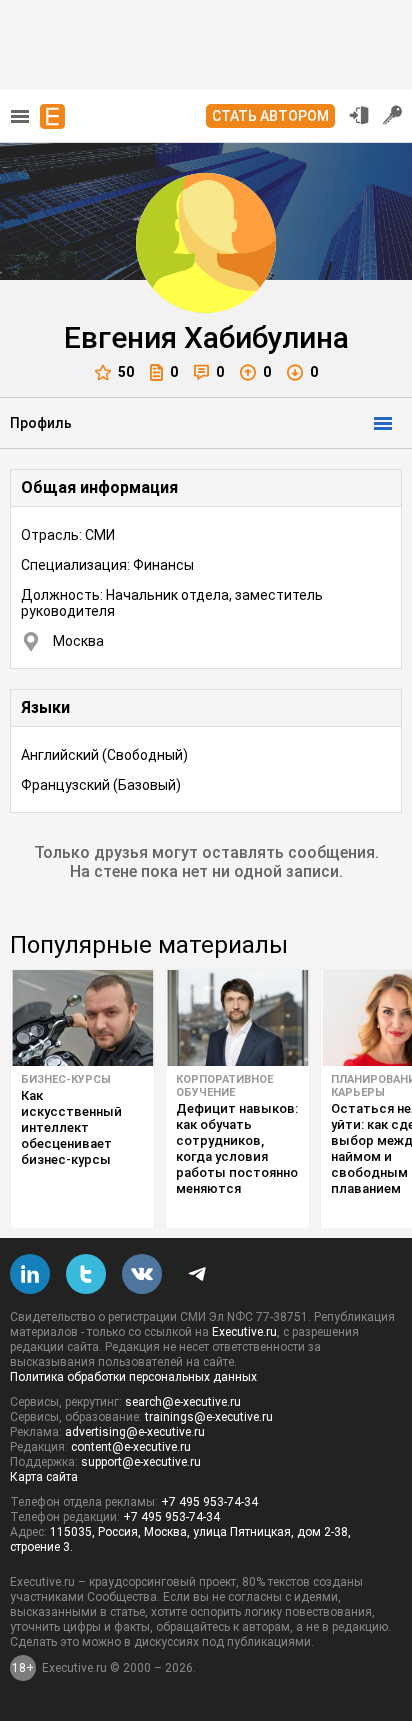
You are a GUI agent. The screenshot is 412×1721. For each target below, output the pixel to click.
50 (126, 372)
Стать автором (270, 116)
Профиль (41, 423)
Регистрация (393, 115)
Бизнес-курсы (66, 1079)
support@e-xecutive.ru (141, 1462)
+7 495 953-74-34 (209, 1502)
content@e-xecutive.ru (131, 1447)
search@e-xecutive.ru (183, 1402)
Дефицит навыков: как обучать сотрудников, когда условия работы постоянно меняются (237, 1148)
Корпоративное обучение (224, 1086)
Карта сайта (44, 1477)
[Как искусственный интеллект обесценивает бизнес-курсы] (82, 1018)
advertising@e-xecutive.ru (135, 1432)
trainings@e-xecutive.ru (209, 1417)
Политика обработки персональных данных (133, 1377)
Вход (359, 115)
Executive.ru (244, 1332)
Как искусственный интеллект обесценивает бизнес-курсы (71, 1127)
